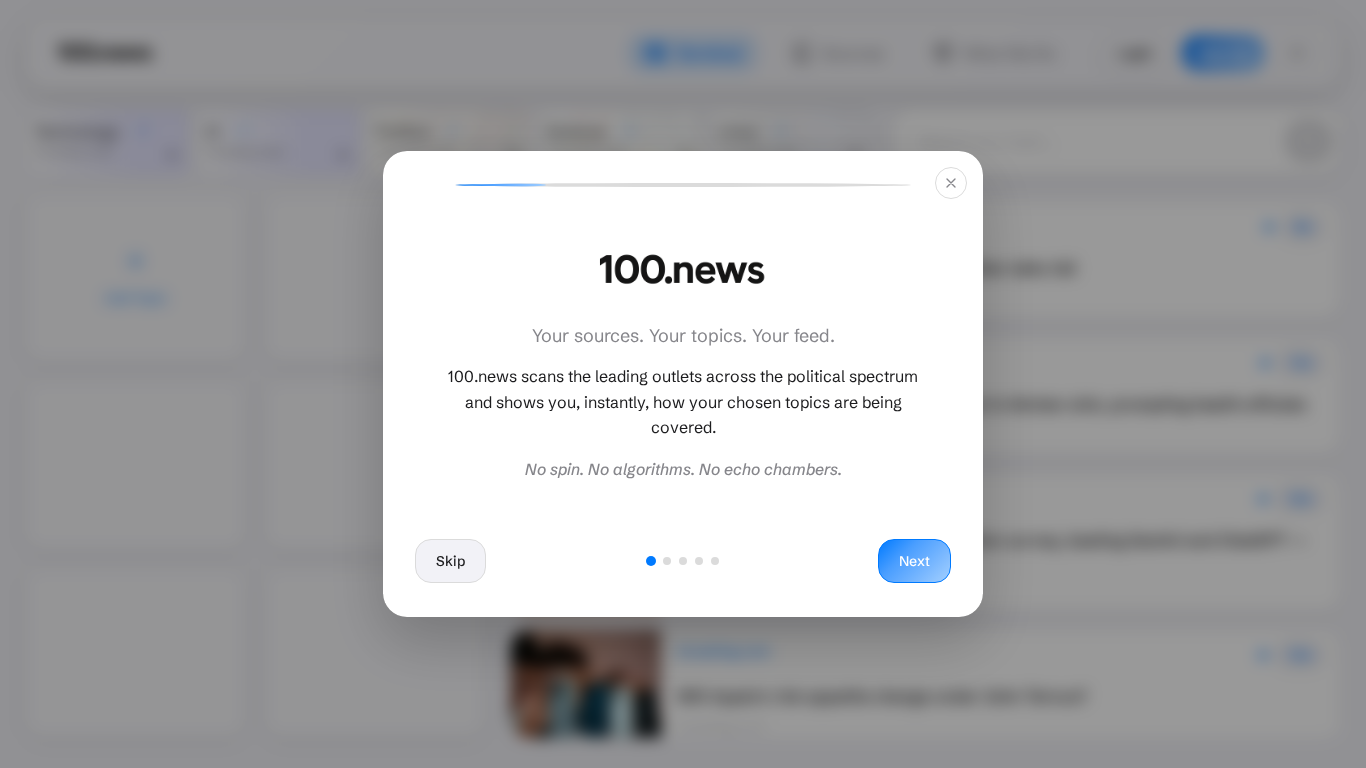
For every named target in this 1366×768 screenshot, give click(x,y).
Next (914, 561)
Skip (450, 561)
